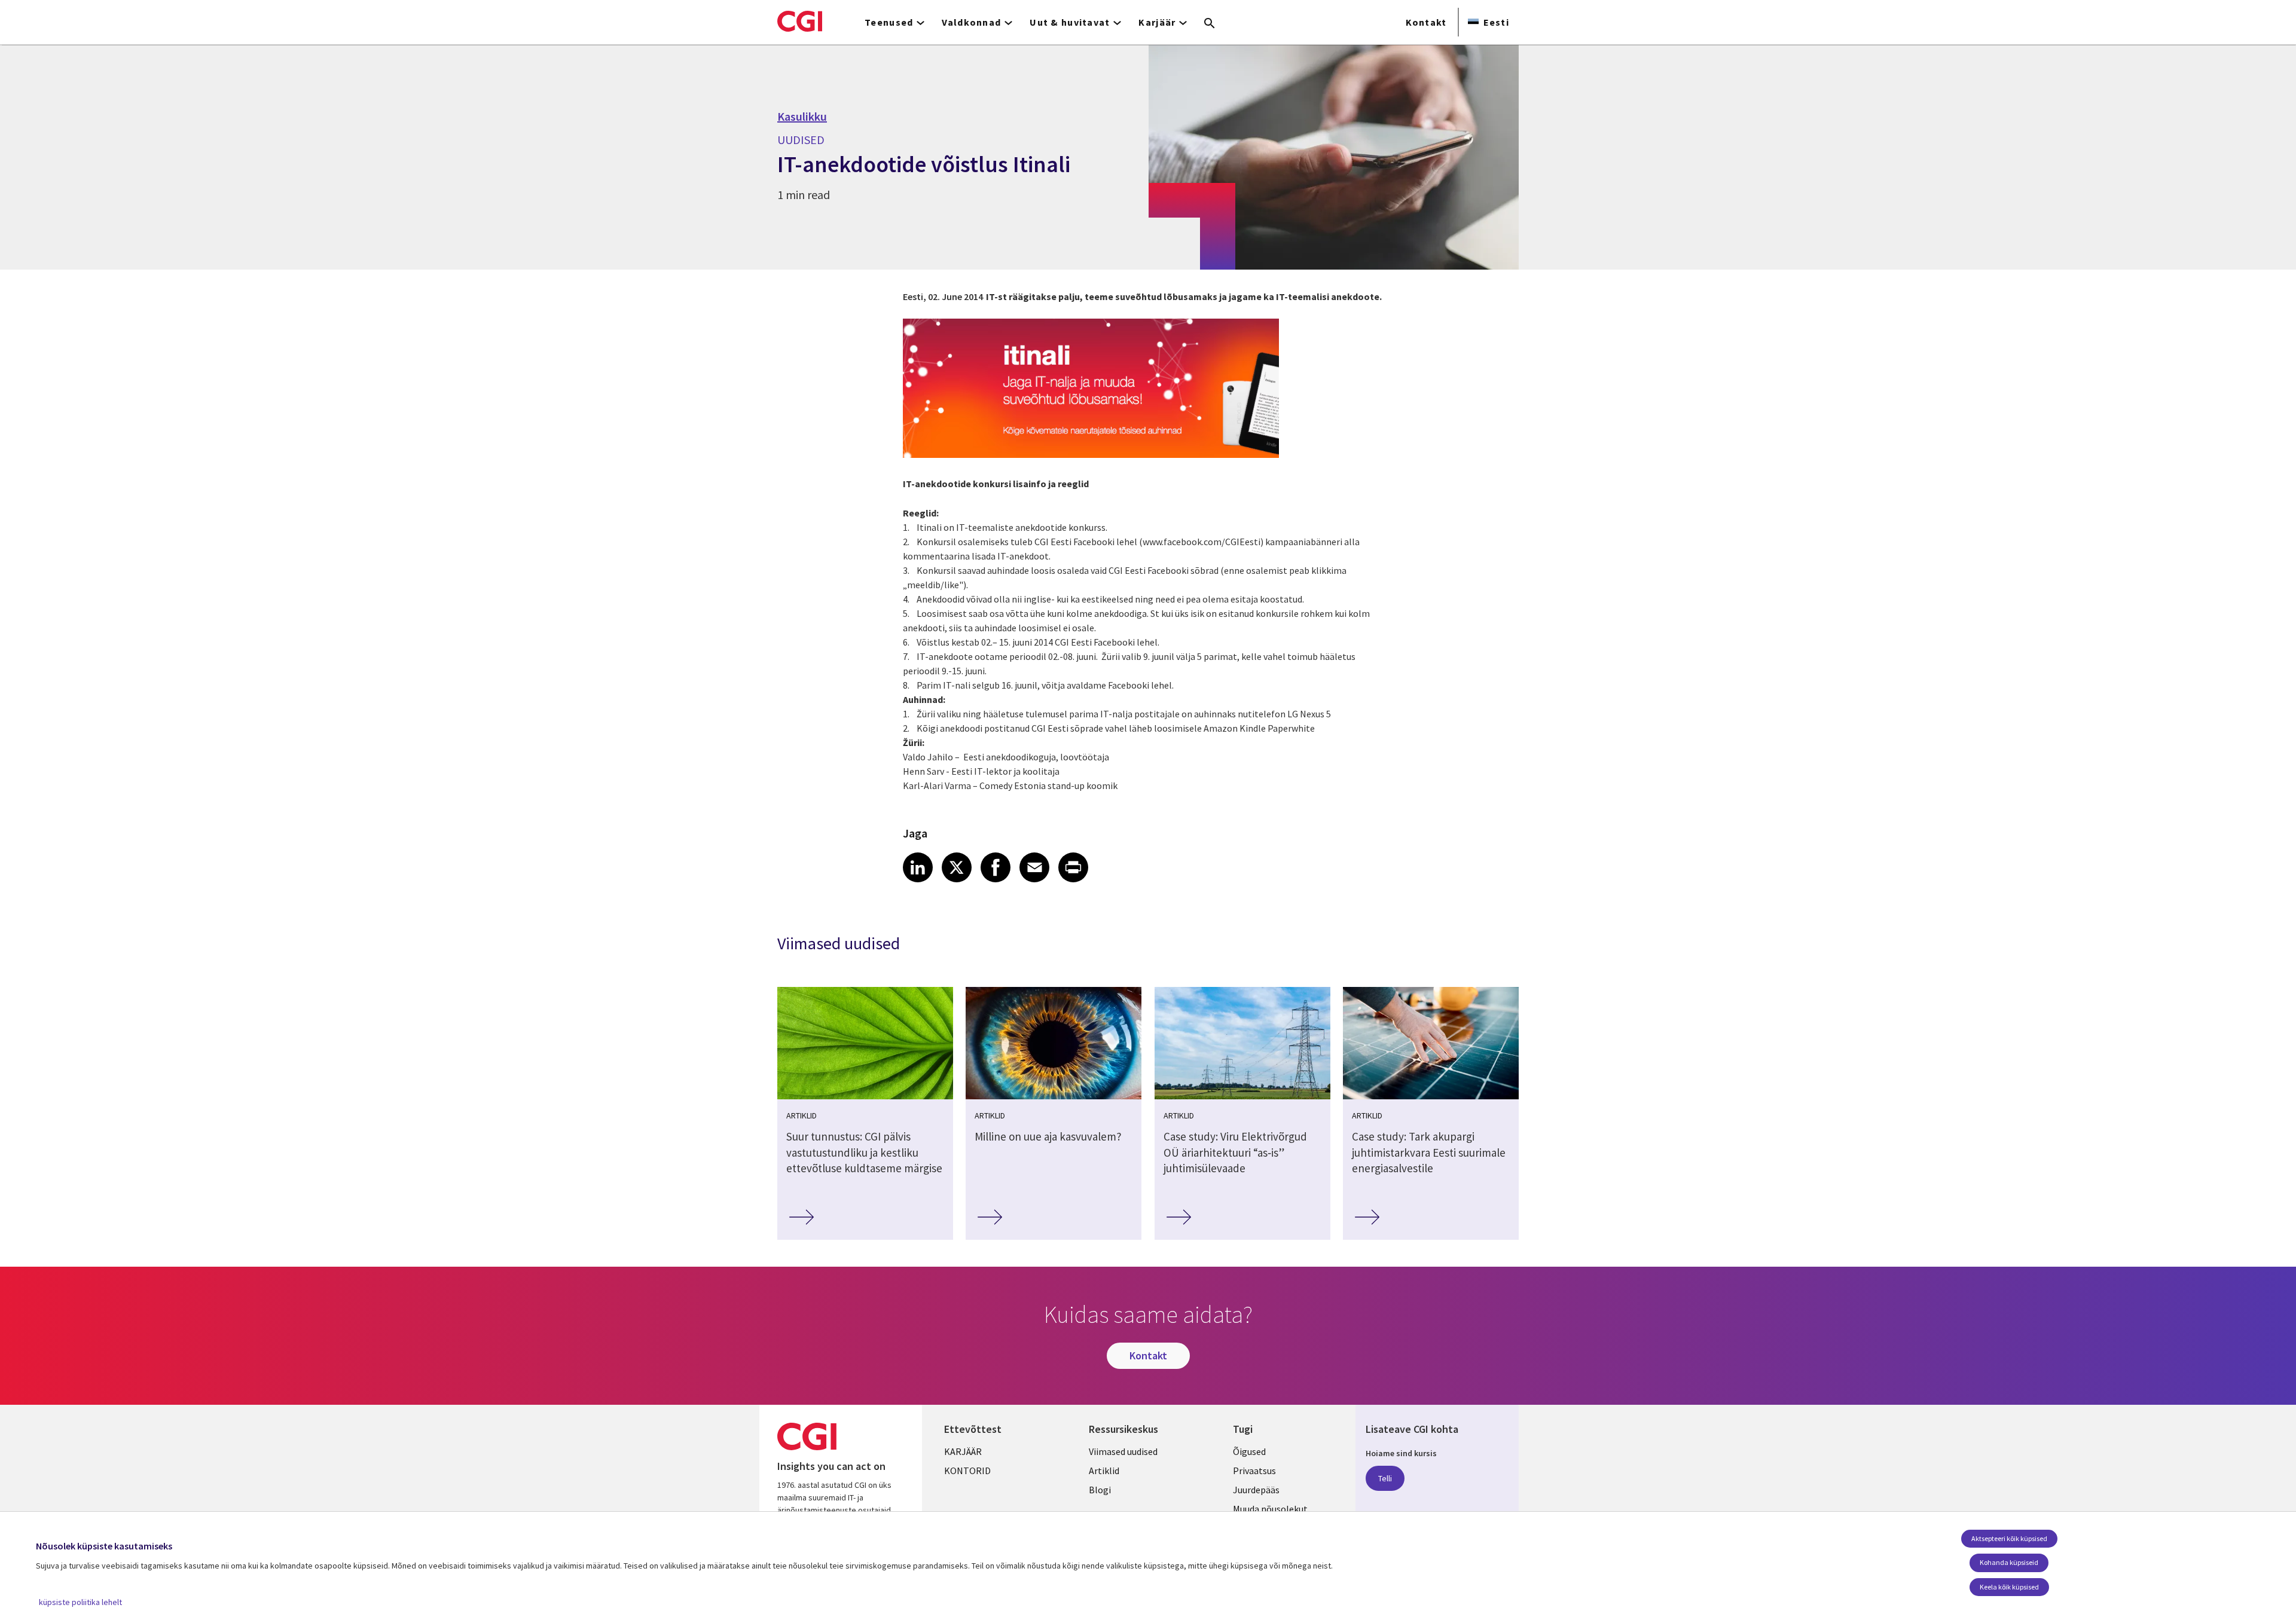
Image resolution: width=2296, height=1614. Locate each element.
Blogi (1100, 1490)
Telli (1385, 1478)
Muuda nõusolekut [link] (1270, 1509)
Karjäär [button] (1157, 22)
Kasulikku (802, 117)
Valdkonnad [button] (971, 22)
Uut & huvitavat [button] (1070, 22)
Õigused (1249, 1451)
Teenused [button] (889, 22)
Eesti (1496, 22)
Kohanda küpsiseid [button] (2009, 1562)
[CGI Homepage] (800, 21)
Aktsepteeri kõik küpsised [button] (2009, 1538)
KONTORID (967, 1471)
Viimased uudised (1123, 1451)
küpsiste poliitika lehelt (80, 1602)
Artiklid (1104, 1471)
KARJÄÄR (963, 1451)
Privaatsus (1254, 1471)
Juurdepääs (1256, 1490)
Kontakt (1426, 22)
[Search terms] (1210, 24)
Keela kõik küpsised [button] (2009, 1587)
